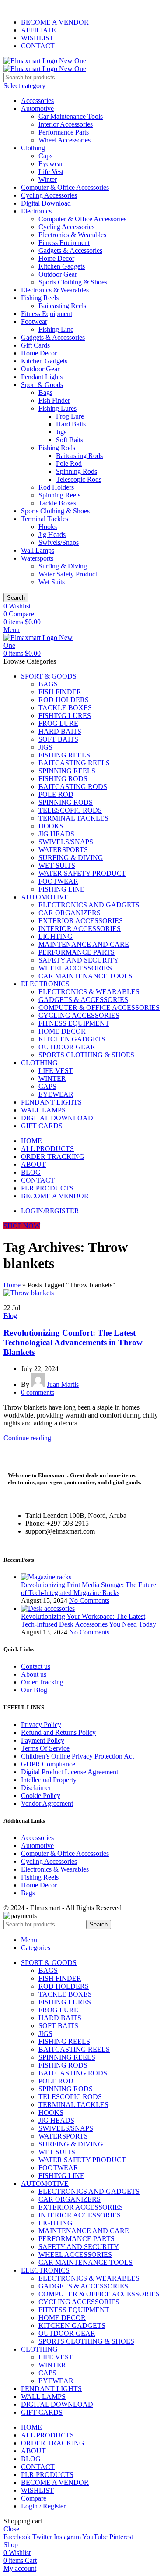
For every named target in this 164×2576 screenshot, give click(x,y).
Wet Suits (52, 582)
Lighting (56, 936)
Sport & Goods (42, 385)
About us (34, 1674)
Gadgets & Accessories (70, 250)
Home (12, 1285)
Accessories (37, 101)
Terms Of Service (45, 1748)
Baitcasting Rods (79, 456)
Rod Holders (56, 487)
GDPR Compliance (48, 1764)
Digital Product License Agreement (70, 1772)
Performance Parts (64, 132)
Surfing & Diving (63, 566)
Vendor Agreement (47, 1803)
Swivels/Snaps (59, 542)
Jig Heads (52, 535)
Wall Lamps (38, 550)
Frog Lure (70, 416)
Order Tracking (42, 1682)
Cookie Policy (41, 1796)
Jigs (61, 432)
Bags (45, 393)
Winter (48, 179)
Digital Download (46, 203)
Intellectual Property (49, 1780)
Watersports (37, 558)
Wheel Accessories (65, 140)
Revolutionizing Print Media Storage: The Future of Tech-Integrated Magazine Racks (89, 1589)
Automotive (37, 108)
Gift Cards (35, 345)
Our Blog (34, 1690)
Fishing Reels (40, 298)
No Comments (89, 1601)
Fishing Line (56, 329)
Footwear (34, 322)
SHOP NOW (22, 1226)
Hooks (48, 527)
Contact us (36, 1666)
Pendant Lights (42, 377)
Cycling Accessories (49, 195)
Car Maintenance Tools (71, 116)
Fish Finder (54, 400)
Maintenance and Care (84, 944)
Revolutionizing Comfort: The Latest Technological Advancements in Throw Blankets (73, 1342)
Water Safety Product (68, 574)
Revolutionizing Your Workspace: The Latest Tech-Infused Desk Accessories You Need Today (89, 1620)
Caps (45, 156)
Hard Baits (71, 424)
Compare (34, 2498)
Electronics (36, 211)
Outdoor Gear (58, 274)
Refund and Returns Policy (58, 1732)
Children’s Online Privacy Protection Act (77, 1756)
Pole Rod (69, 464)
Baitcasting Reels (62, 306)
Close (11, 2529)
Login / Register (43, 2506)
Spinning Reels (59, 495)
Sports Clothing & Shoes (73, 282)
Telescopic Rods (79, 479)
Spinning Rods (77, 471)
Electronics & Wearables (72, 235)
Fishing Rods (57, 448)
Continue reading (27, 1438)
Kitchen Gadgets (62, 266)
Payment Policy (43, 1740)
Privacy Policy (41, 1725)
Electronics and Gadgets (89, 905)
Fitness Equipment (64, 243)
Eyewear (51, 164)
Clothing (33, 148)
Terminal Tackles (45, 519)
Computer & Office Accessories (65, 187)
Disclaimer (36, 1788)
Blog (10, 1316)
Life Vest (51, 172)
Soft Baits (70, 440)
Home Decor (56, 258)
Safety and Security (79, 960)
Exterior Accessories (81, 921)
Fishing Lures (58, 408)
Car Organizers (70, 913)
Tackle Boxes (57, 503)
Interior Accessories (66, 124)
